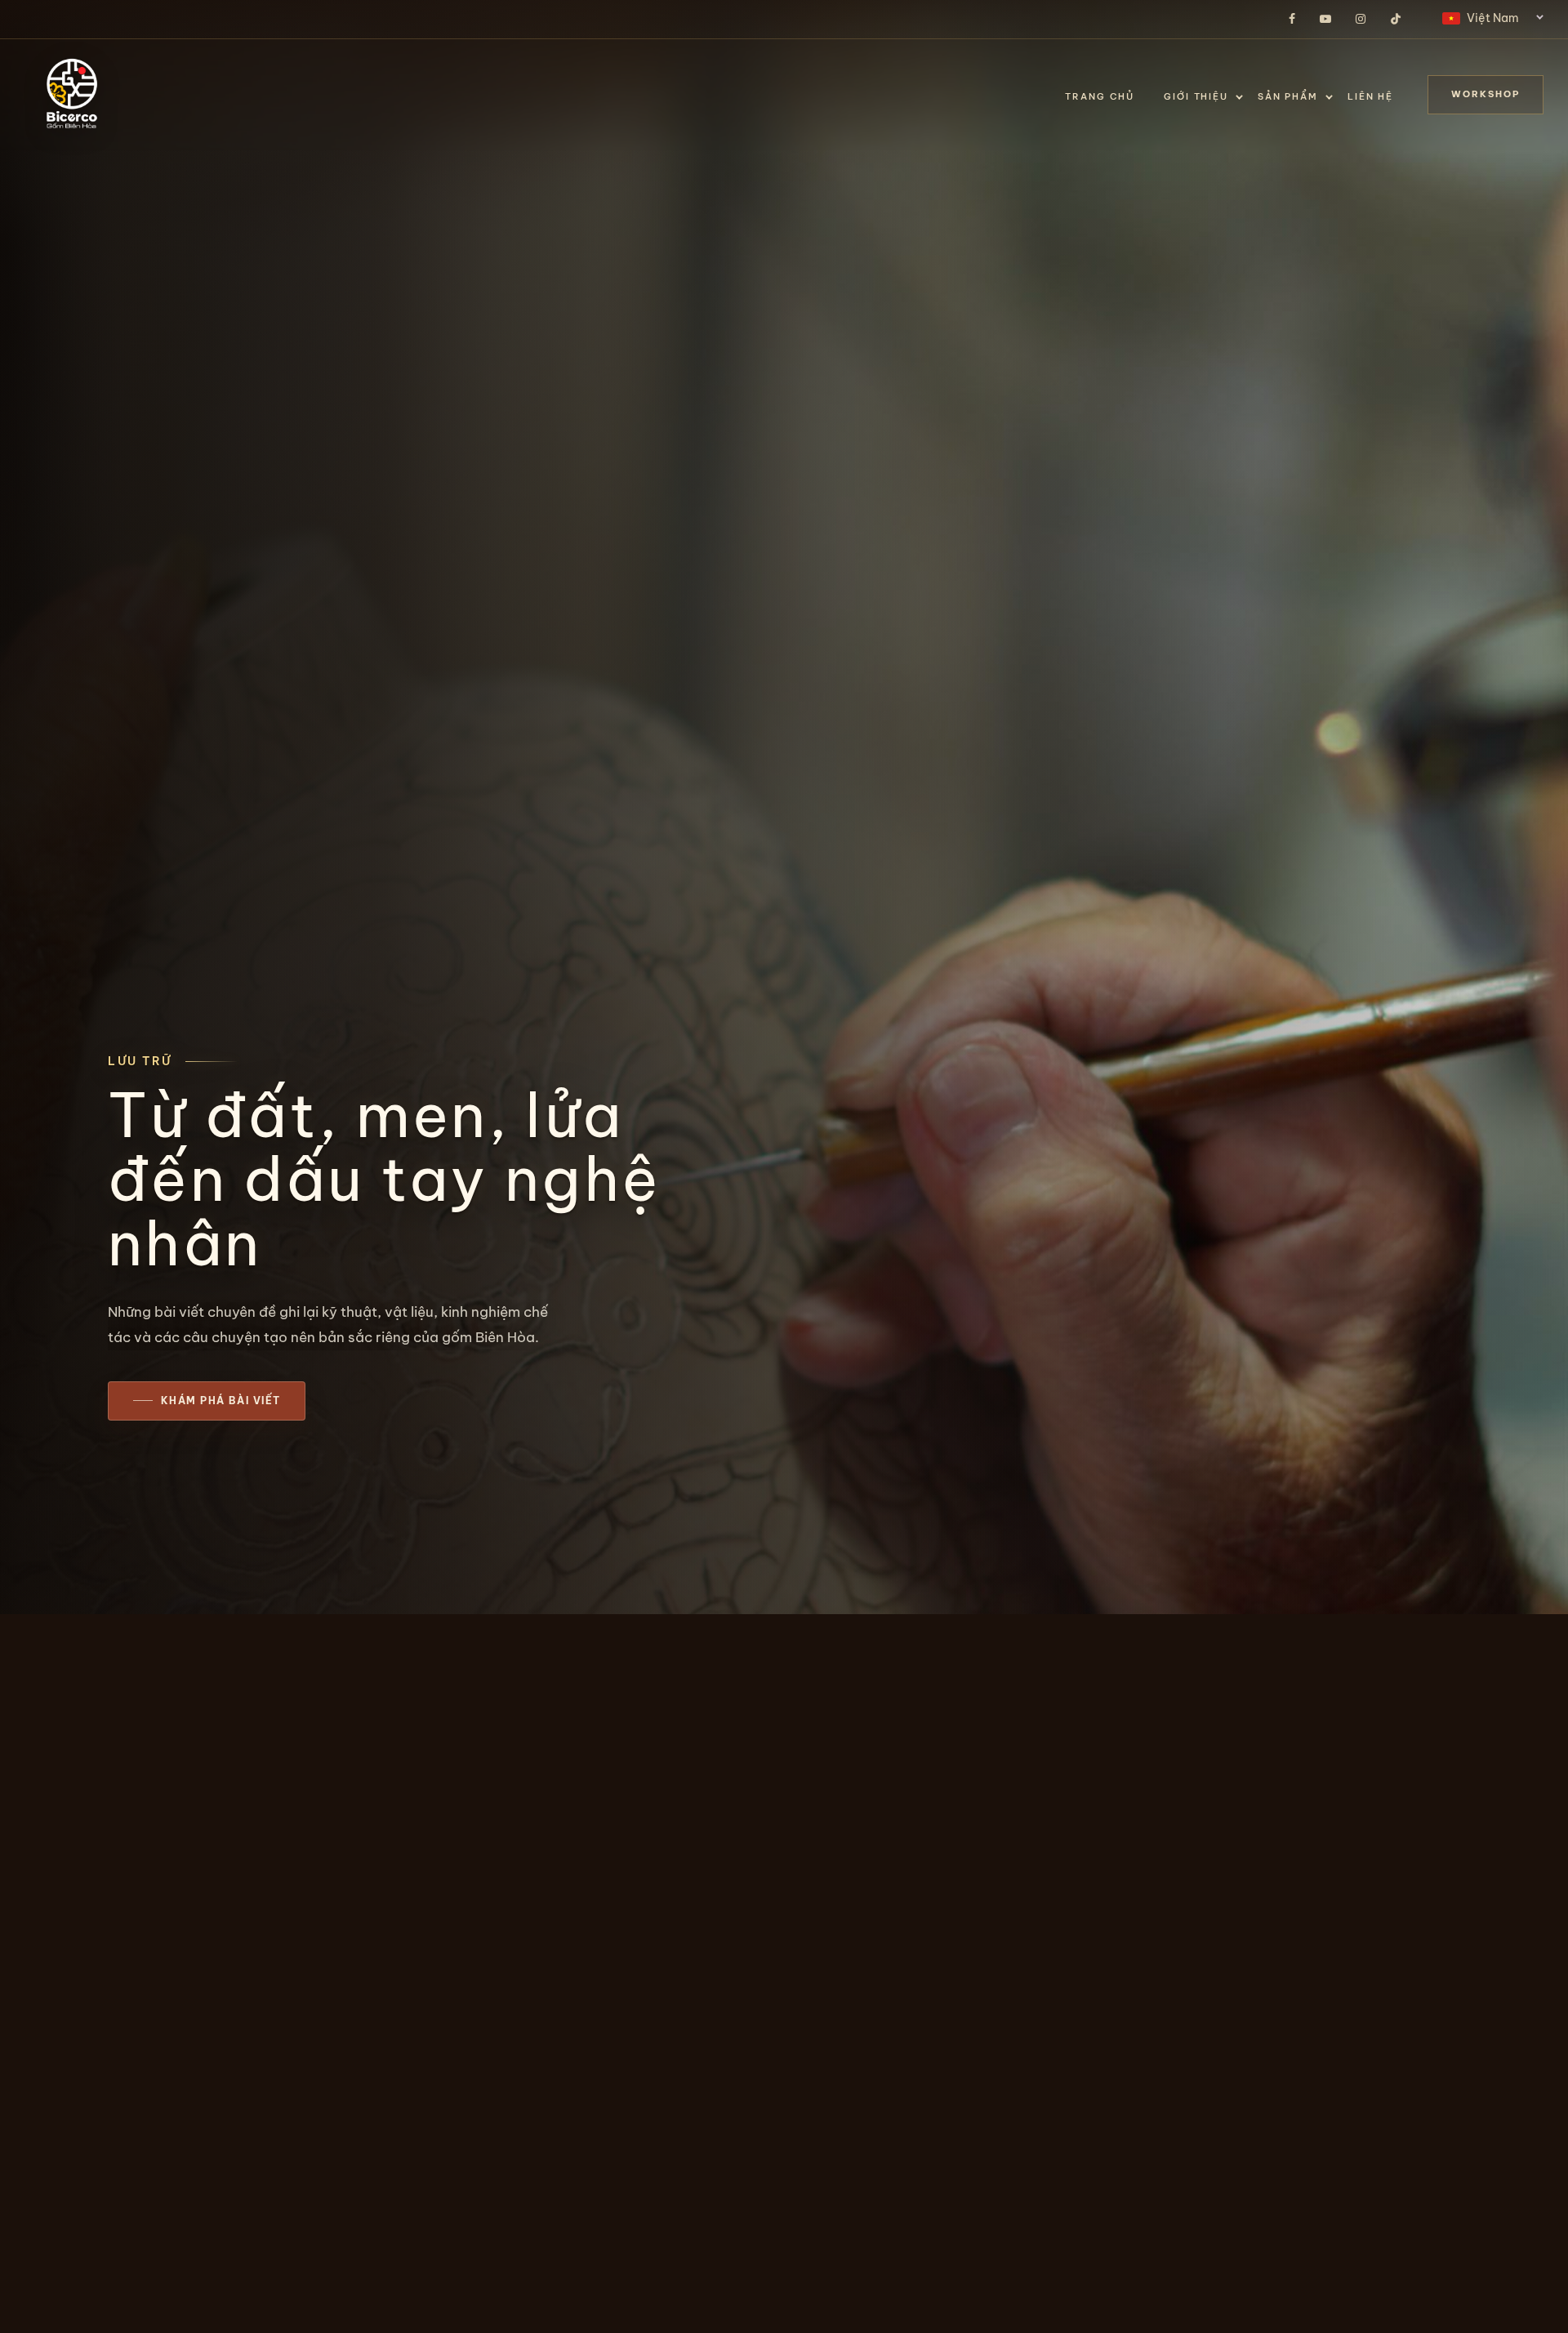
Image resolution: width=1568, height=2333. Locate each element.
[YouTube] (1325, 20)
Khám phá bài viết (220, 1401)
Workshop (1486, 94)
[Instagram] (1361, 20)
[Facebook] (1292, 20)
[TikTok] (1396, 20)
